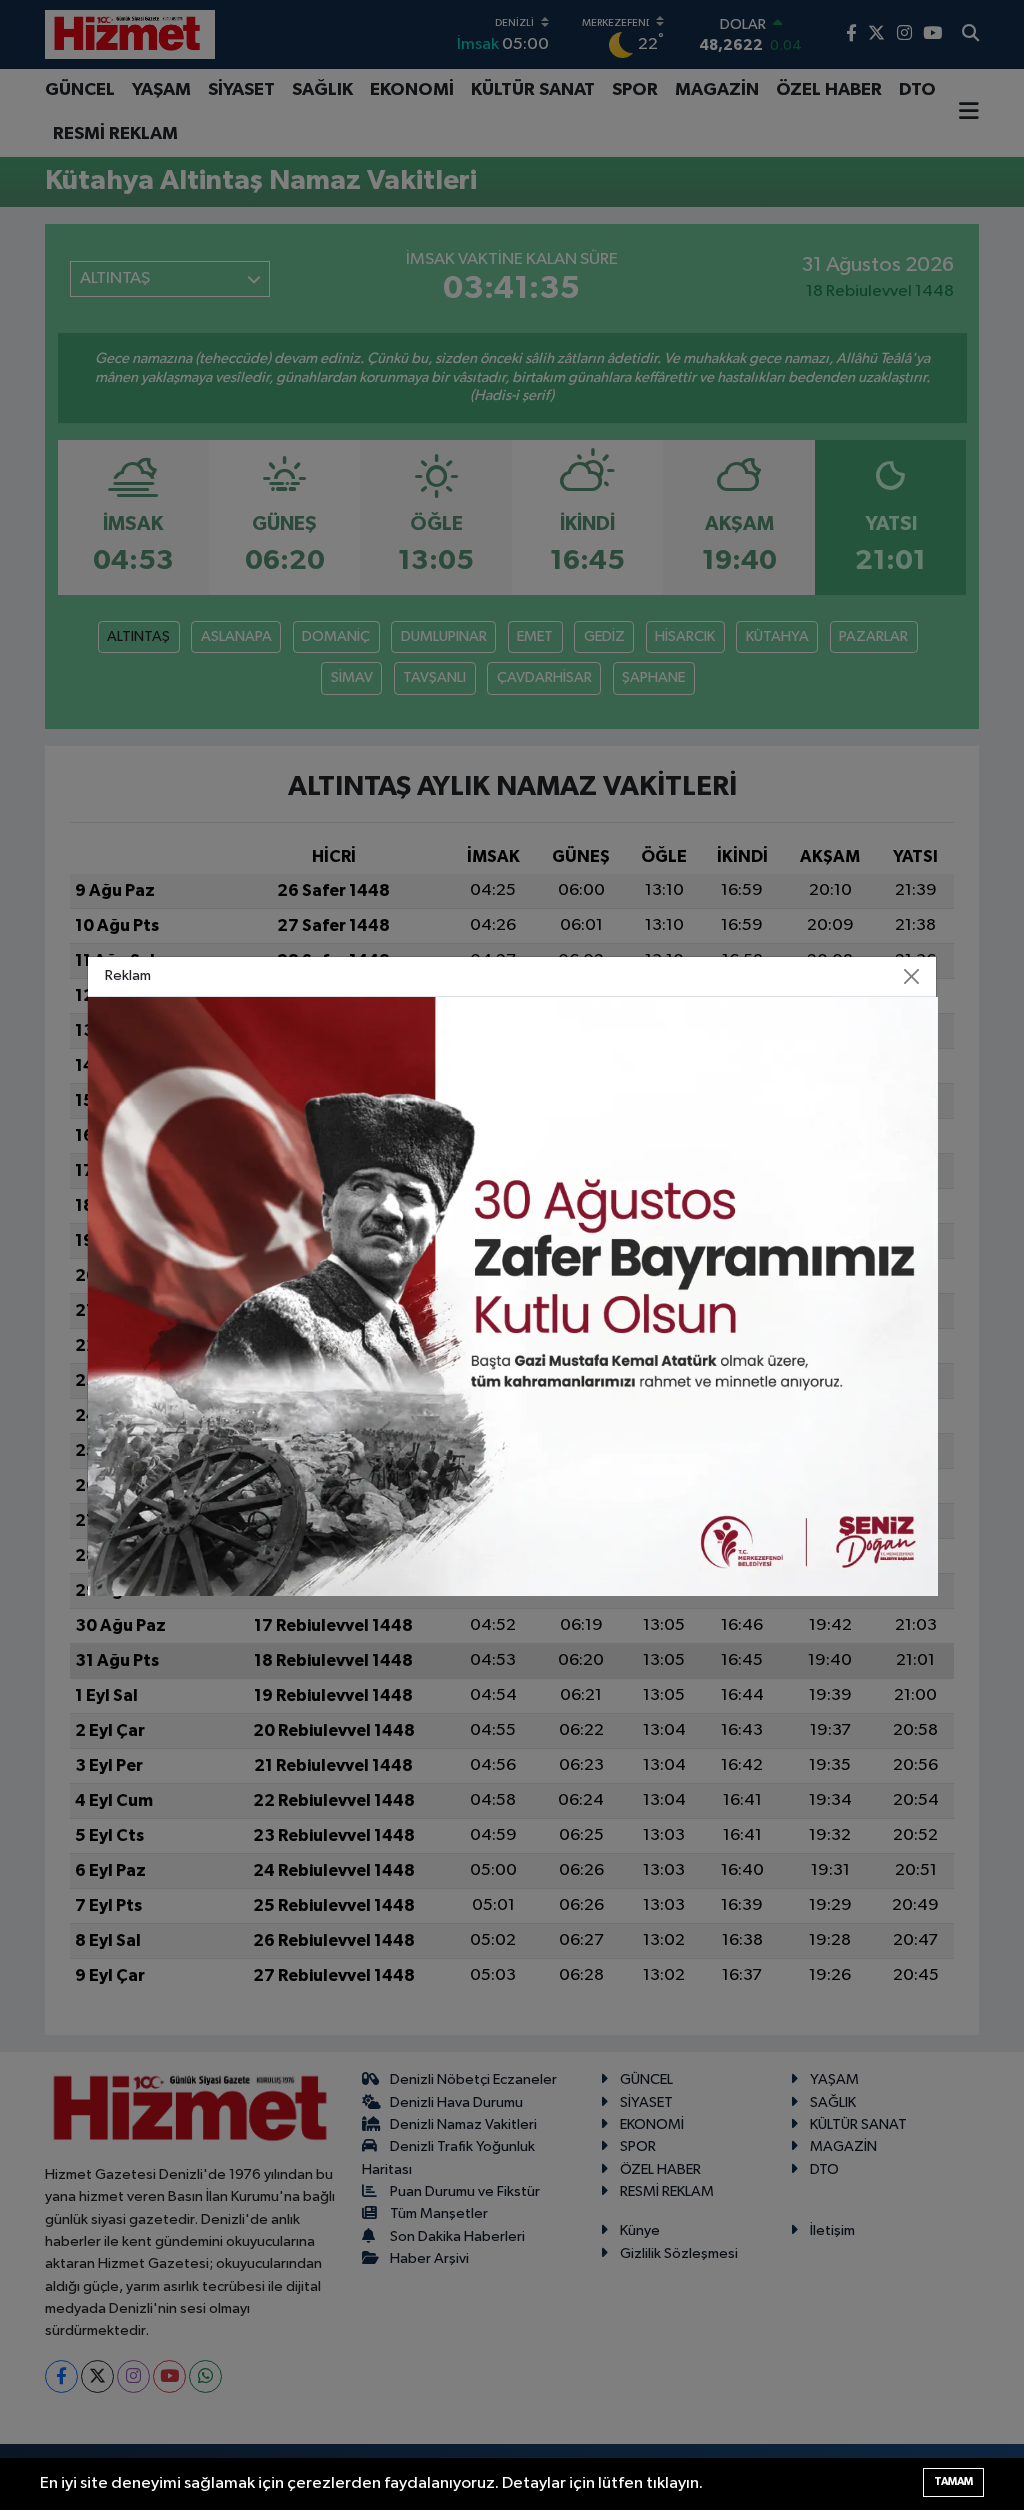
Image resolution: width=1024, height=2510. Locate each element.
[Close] (912, 976)
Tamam (953, 2481)
